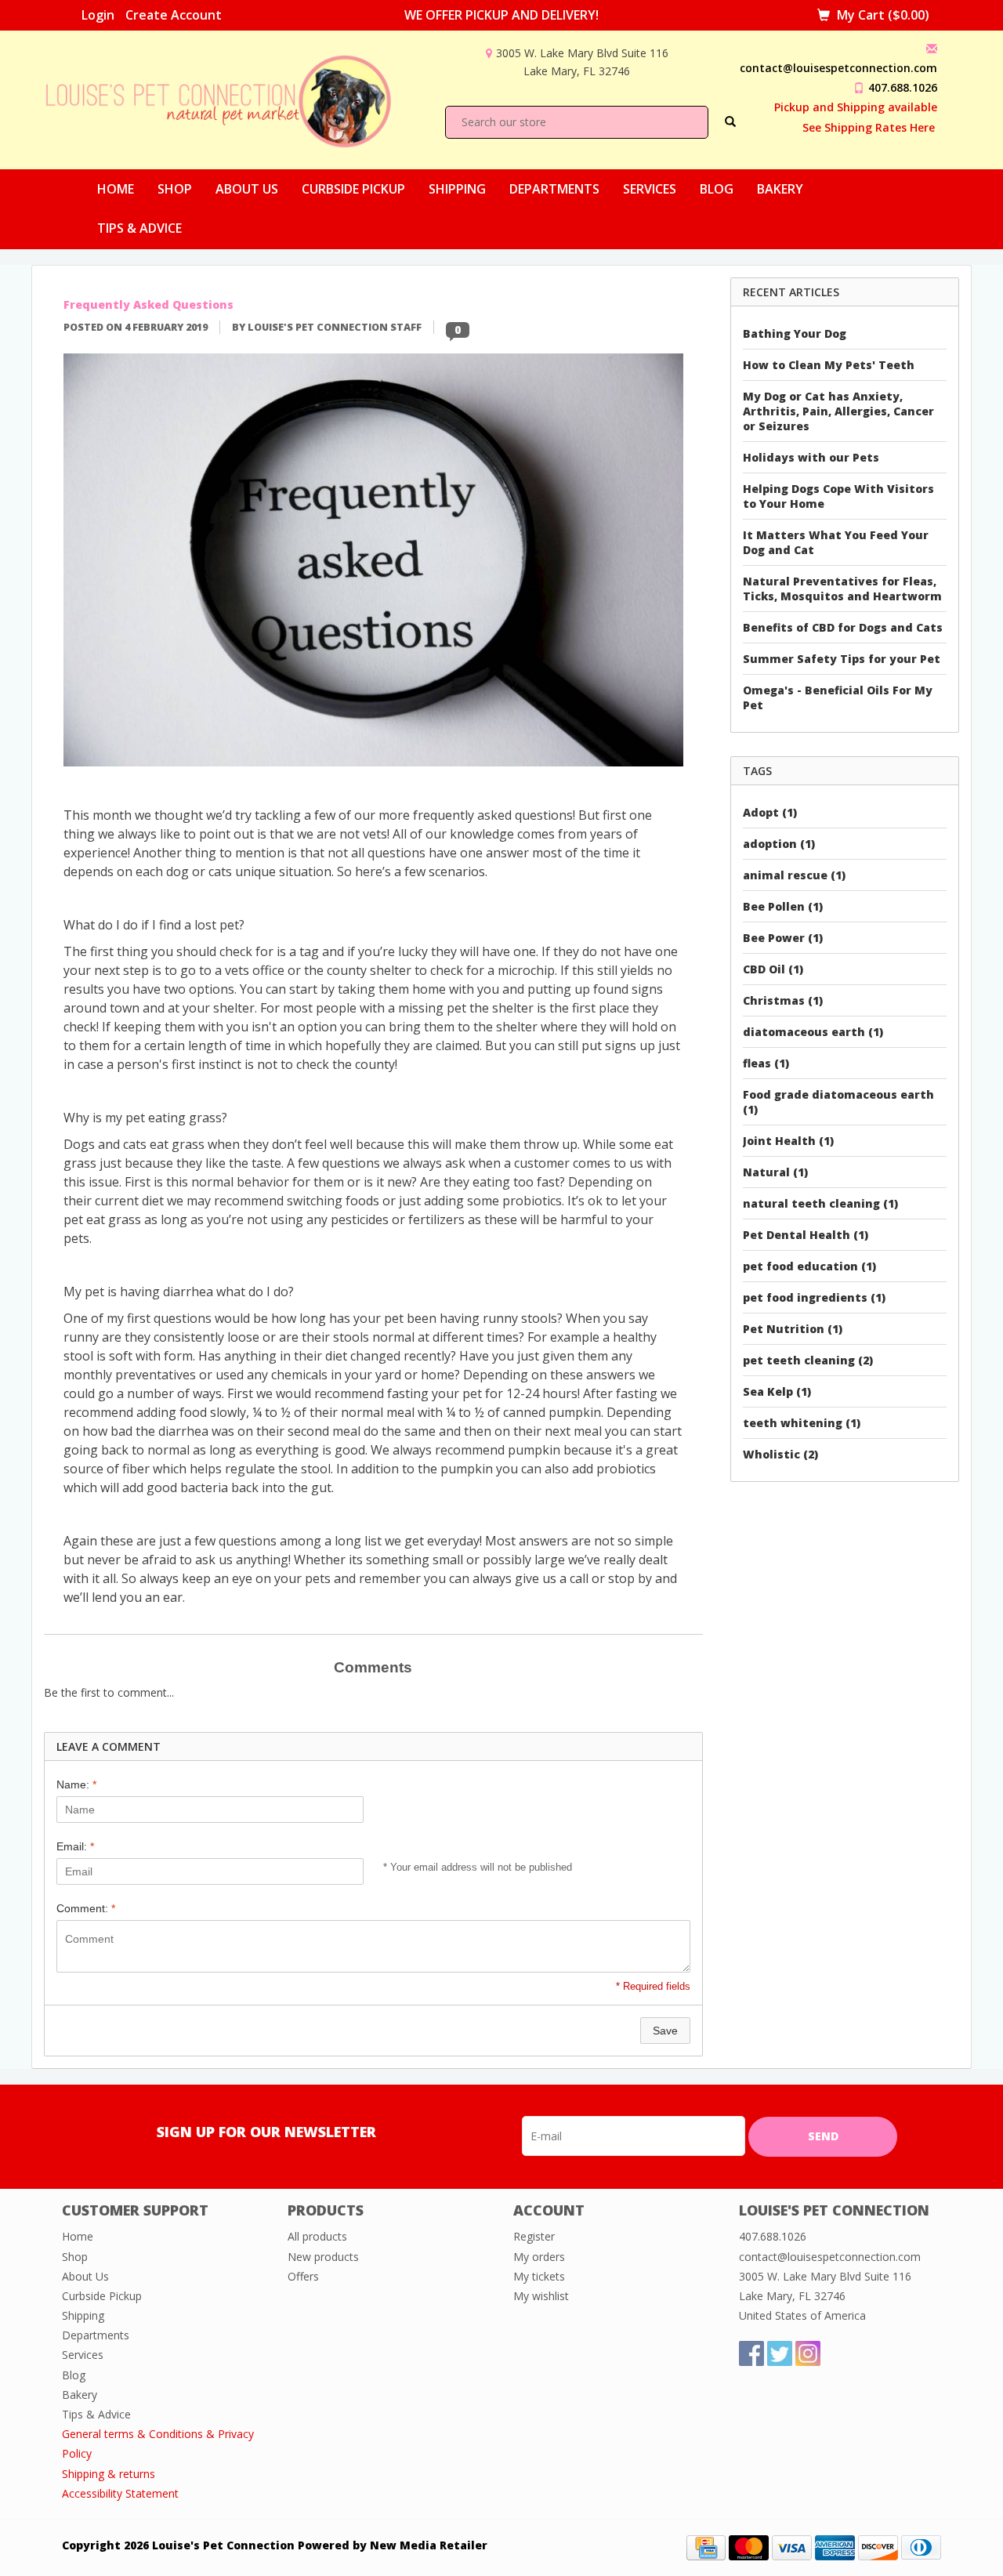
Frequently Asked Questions (148, 304)
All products (317, 2236)
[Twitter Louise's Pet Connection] (780, 2353)
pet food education (809, 1266)
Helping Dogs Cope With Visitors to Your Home (838, 496)
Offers (303, 2276)
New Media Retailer (429, 2545)
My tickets (539, 2276)
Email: (75, 1846)
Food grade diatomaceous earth (838, 1102)
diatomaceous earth (813, 1032)
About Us (247, 189)
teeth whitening (802, 1423)
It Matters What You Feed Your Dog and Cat (836, 542)
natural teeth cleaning (820, 1203)
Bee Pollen (783, 906)
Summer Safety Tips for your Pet (842, 659)
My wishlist (541, 2296)
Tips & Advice (139, 228)
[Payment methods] (706, 2547)
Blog (717, 189)
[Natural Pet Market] (232, 98)
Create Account (174, 15)
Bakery (780, 189)
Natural (775, 1172)
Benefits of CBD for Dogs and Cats (843, 627)
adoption (779, 844)
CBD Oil (773, 969)
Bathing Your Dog (795, 333)
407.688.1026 (903, 87)
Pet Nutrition (793, 1329)
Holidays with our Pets (811, 457)
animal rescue (794, 875)
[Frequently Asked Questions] (373, 565)
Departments (554, 189)
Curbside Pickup (353, 189)
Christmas (783, 1000)
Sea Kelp (777, 1391)
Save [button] (665, 2031)
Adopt (770, 812)
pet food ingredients (814, 1297)
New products (323, 2257)
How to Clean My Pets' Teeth (829, 365)
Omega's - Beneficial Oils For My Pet (838, 697)
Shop (175, 189)
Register (534, 2236)
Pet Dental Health (806, 1235)
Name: (76, 1784)
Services (650, 189)
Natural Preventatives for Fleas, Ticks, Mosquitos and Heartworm (842, 589)
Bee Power (783, 938)
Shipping (457, 189)
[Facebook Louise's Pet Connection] (751, 2353)
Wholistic (780, 1454)
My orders (539, 2257)
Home (116, 189)
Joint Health (788, 1141)
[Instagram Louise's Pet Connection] (808, 2353)
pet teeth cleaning (808, 1360)
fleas (766, 1063)
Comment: (86, 1908)
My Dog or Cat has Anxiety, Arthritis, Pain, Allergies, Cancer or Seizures (838, 411)
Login (98, 15)
